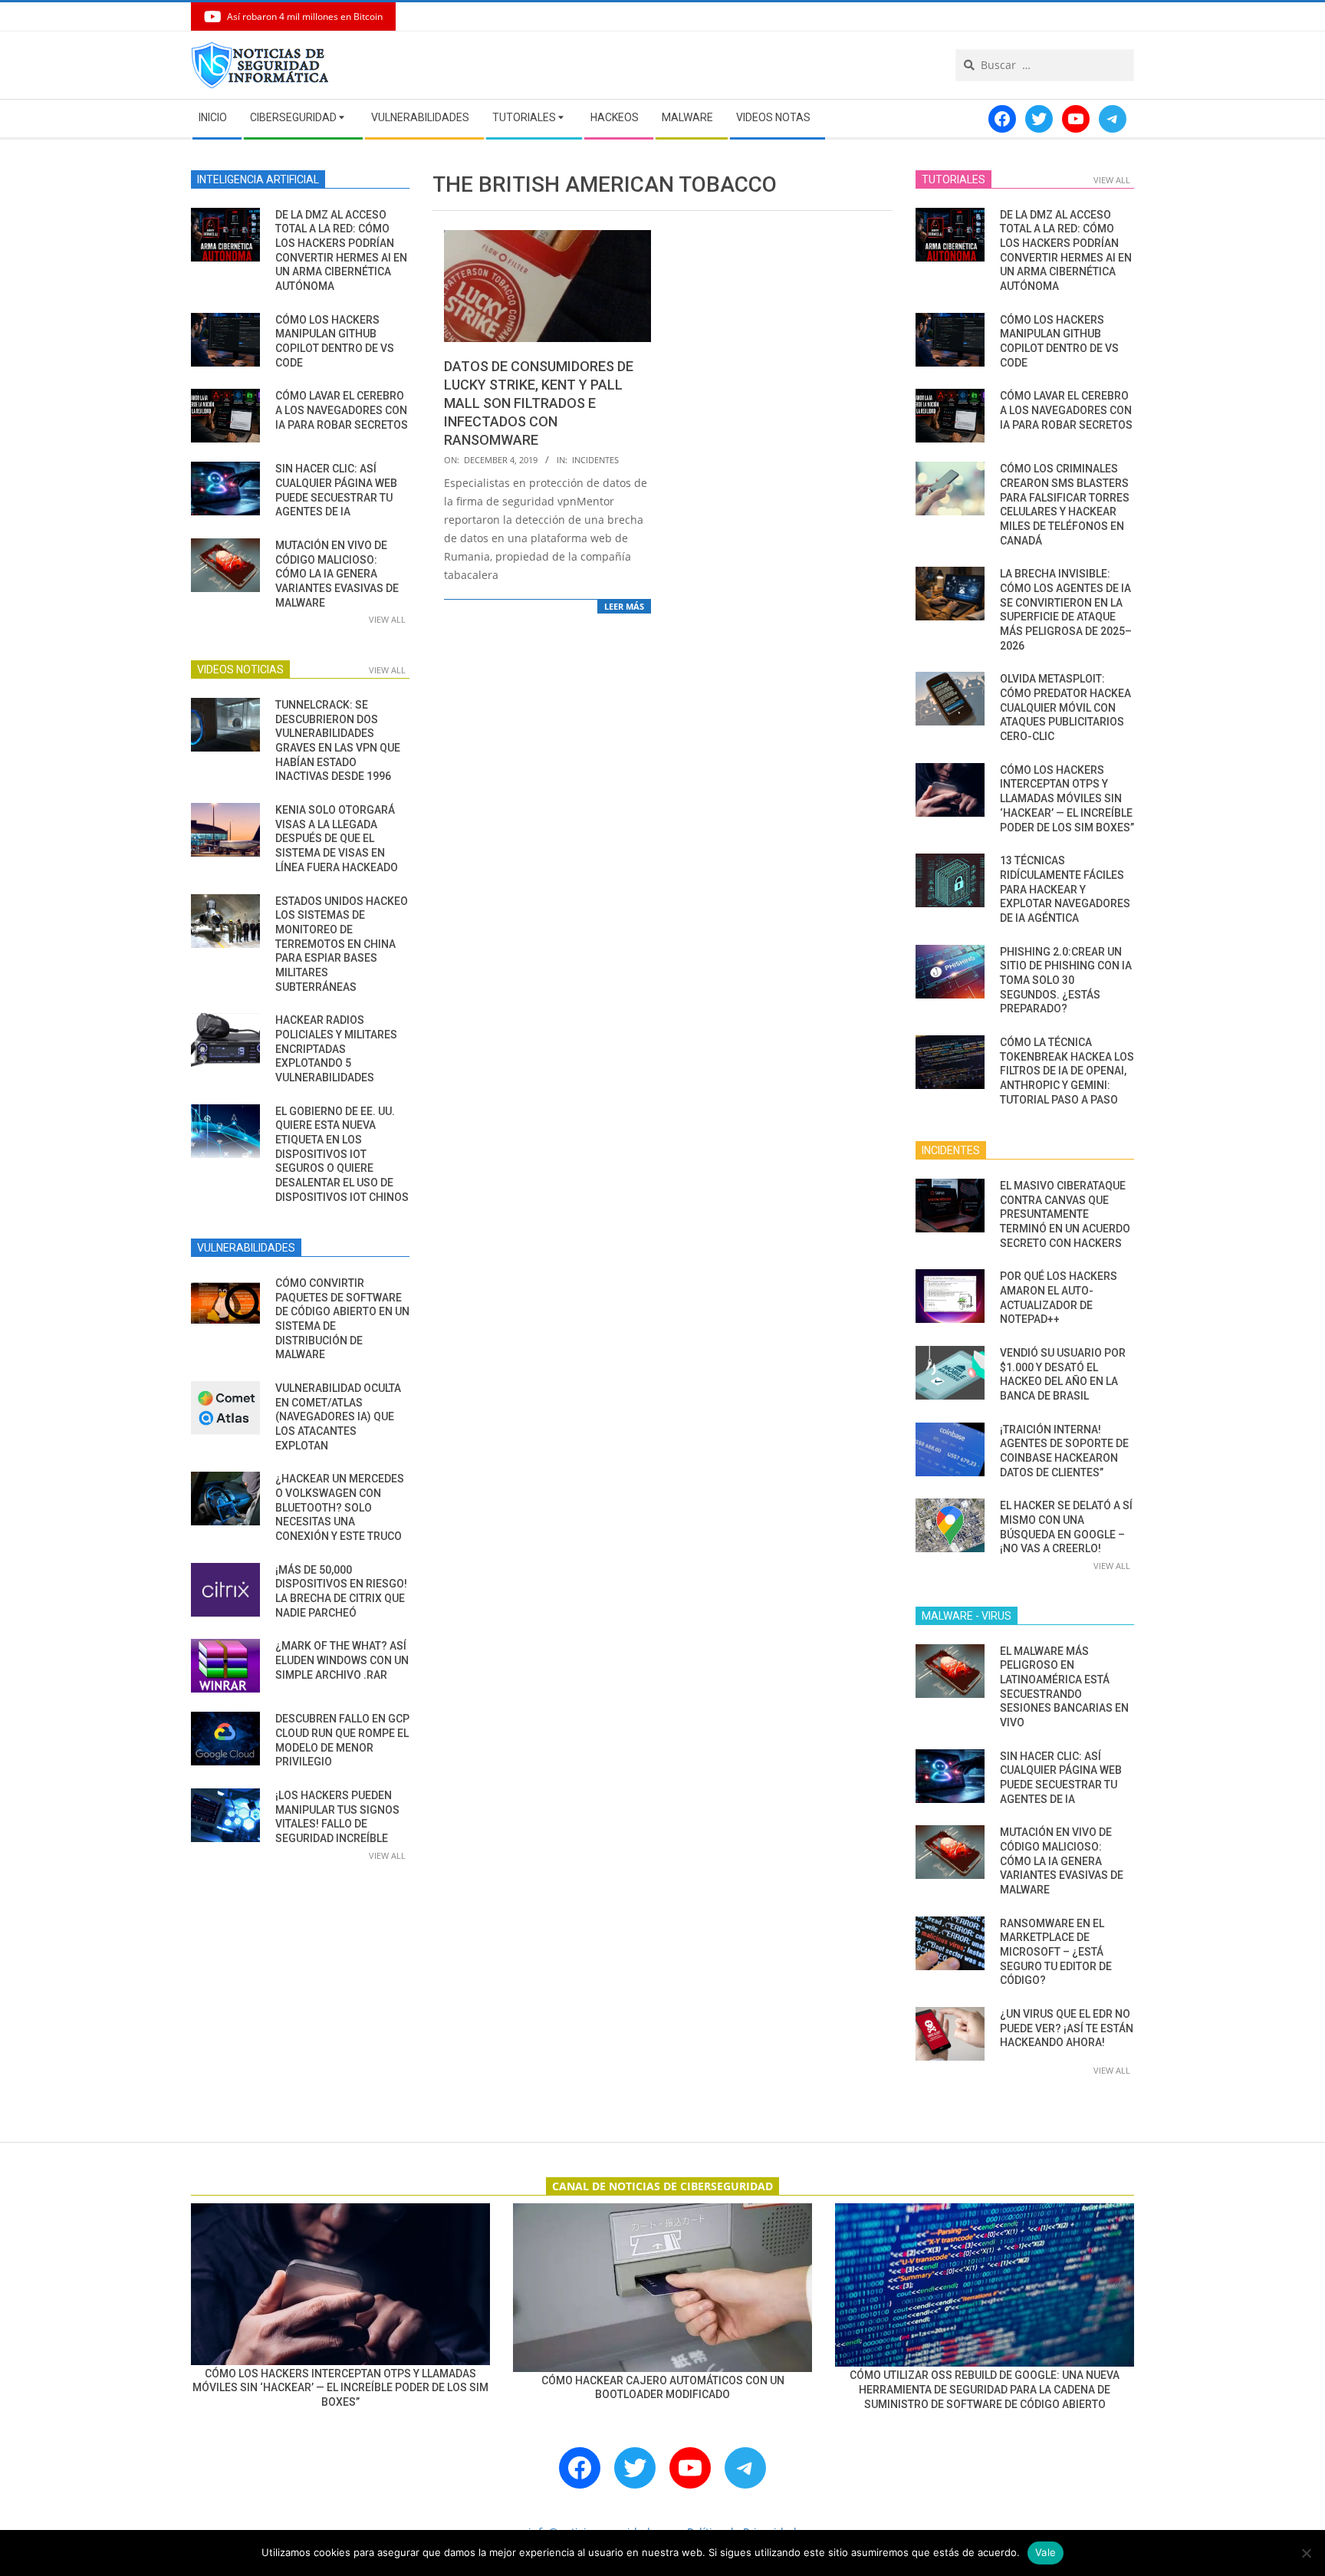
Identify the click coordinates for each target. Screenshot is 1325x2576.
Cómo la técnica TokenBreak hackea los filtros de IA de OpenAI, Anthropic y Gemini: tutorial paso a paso (1067, 1071)
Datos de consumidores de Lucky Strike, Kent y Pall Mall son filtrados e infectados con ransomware (539, 403)
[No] (1306, 2553)
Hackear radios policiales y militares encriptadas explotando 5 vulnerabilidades (336, 1049)
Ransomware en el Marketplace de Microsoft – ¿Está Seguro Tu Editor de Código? (1056, 1952)
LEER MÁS (624, 606)
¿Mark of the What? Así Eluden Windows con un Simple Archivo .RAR (342, 1660)
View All (387, 619)
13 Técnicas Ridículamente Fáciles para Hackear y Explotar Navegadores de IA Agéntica (1065, 889)
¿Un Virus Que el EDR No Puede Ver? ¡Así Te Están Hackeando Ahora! (1067, 2028)
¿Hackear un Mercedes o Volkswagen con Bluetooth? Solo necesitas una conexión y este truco (340, 1507)
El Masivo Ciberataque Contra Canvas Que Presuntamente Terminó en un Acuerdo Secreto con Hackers (1065, 1214)
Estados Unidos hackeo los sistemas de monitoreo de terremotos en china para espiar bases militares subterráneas (342, 944)
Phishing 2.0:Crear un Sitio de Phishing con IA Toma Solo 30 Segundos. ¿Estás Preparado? (1066, 980)
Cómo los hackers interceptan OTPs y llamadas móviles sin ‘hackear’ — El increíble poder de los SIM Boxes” (1067, 799)
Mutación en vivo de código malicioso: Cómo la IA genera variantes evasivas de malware (337, 574)
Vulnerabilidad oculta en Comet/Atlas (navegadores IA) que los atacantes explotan (338, 1417)
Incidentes (595, 460)
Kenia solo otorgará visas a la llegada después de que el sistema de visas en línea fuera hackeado (337, 839)
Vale (1046, 2552)
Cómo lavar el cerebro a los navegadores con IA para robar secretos (342, 410)
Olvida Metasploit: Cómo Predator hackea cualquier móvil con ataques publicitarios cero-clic (1065, 707)
